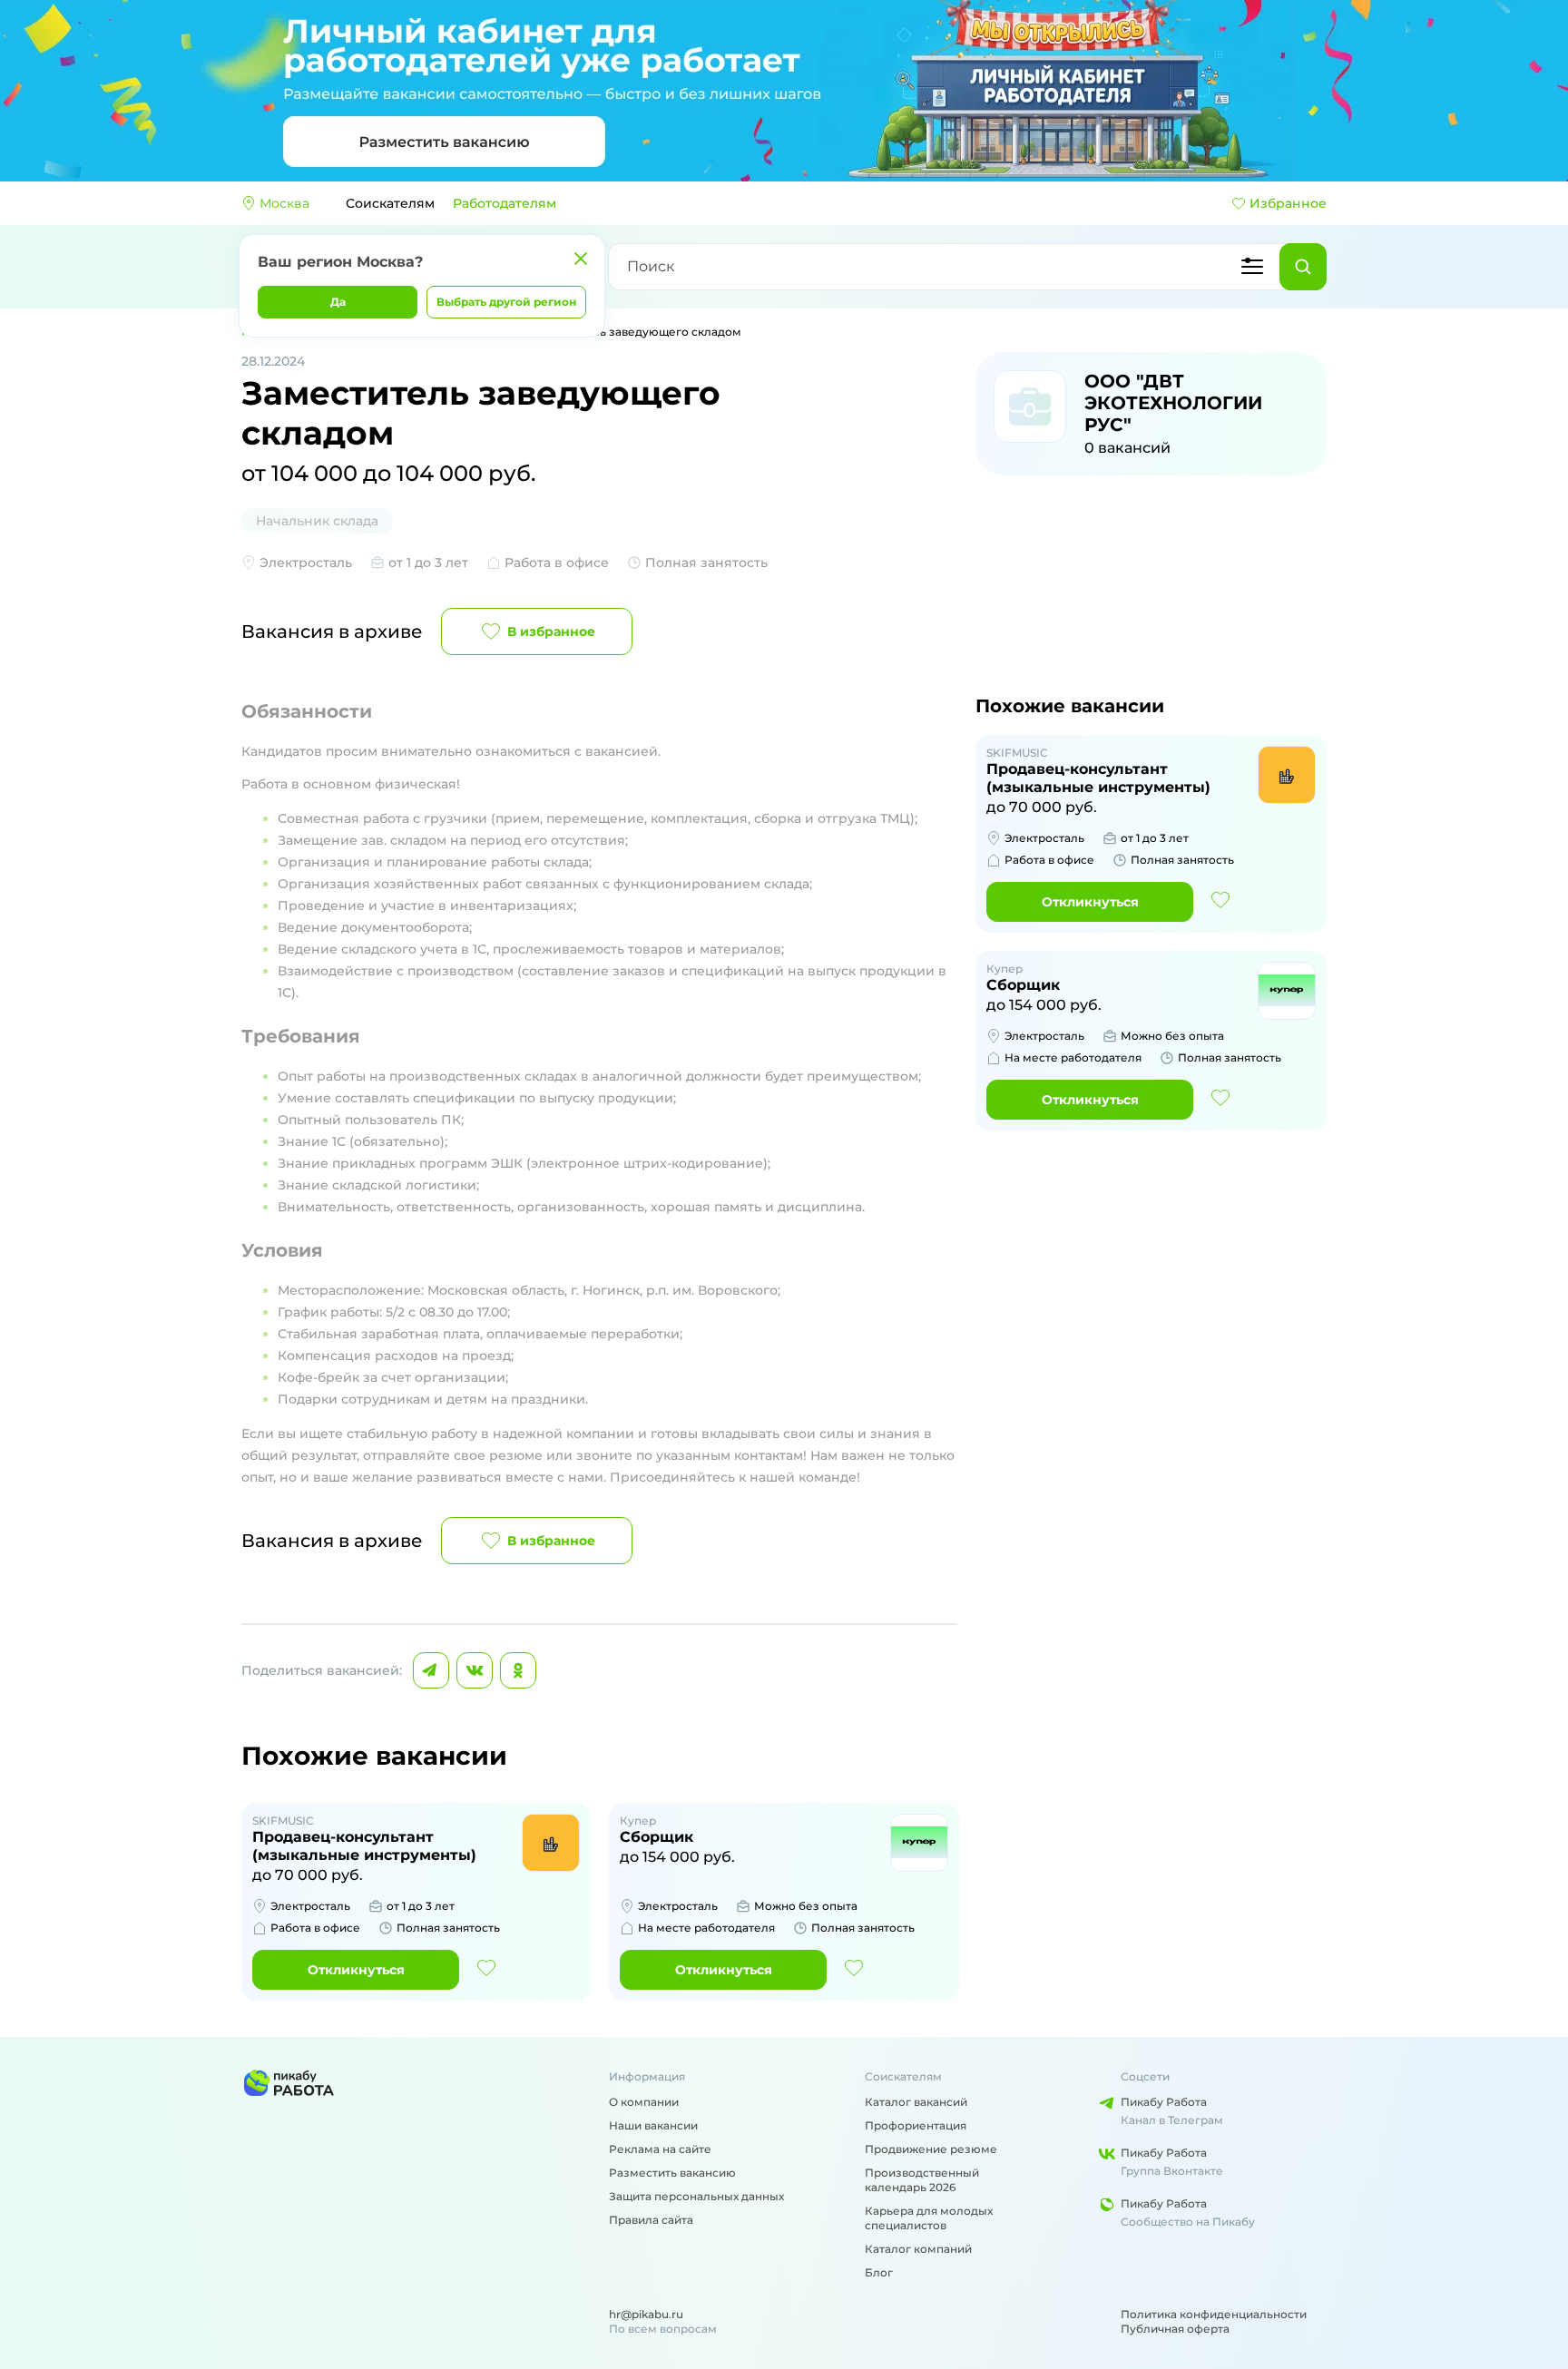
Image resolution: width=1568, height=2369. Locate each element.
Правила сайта (651, 2220)
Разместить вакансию (672, 2173)
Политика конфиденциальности (1214, 2314)
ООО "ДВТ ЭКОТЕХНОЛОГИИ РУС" (1173, 403)
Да (338, 302)
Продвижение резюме (931, 2149)
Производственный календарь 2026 (922, 2180)
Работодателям (505, 203)
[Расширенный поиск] (1252, 267)
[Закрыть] (581, 259)
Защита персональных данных (696, 2196)
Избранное (1288, 203)
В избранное (551, 631)
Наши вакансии (653, 2125)
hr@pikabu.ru (646, 2314)
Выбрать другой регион (506, 302)
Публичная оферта (1175, 2329)
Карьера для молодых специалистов (929, 2218)
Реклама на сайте (660, 2149)
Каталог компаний (918, 2249)
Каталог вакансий (916, 2102)
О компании (644, 2102)
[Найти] (1303, 267)
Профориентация (916, 2125)
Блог (879, 2272)
